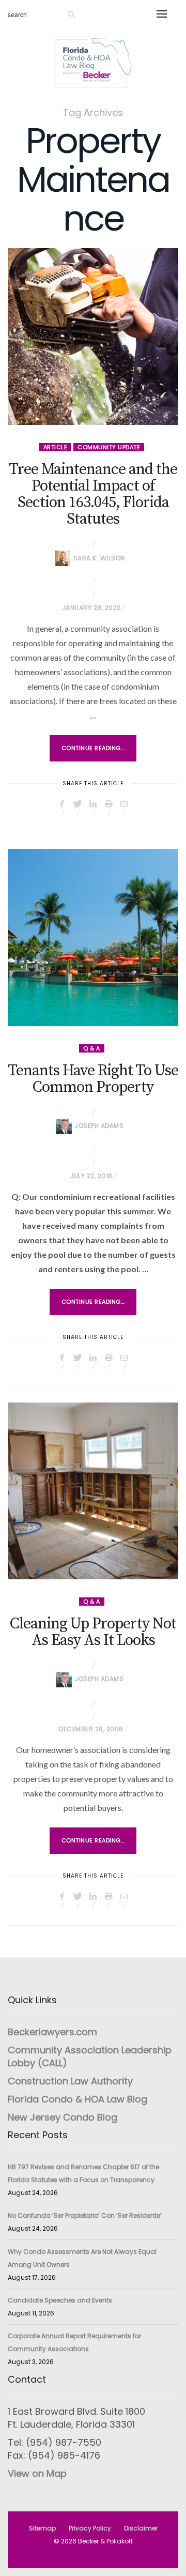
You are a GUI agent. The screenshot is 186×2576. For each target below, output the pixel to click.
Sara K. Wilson (99, 558)
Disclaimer (141, 2528)
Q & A (92, 1048)
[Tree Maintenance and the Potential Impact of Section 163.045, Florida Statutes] (93, 337)
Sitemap (42, 2528)
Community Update (109, 447)
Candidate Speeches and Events (60, 2300)
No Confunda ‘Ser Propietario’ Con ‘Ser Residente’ (85, 2215)
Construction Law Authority (70, 2081)
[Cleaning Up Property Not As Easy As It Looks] (93, 1491)
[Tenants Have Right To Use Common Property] (93, 937)
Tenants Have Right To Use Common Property (93, 1079)
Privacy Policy (90, 2528)
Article (56, 447)
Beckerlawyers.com (52, 2032)
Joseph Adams (99, 1126)
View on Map (37, 2473)
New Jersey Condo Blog (63, 2117)
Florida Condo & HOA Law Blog (78, 2099)
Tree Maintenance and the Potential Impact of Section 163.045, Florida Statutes (93, 494)
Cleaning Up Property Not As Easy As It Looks (93, 1632)
